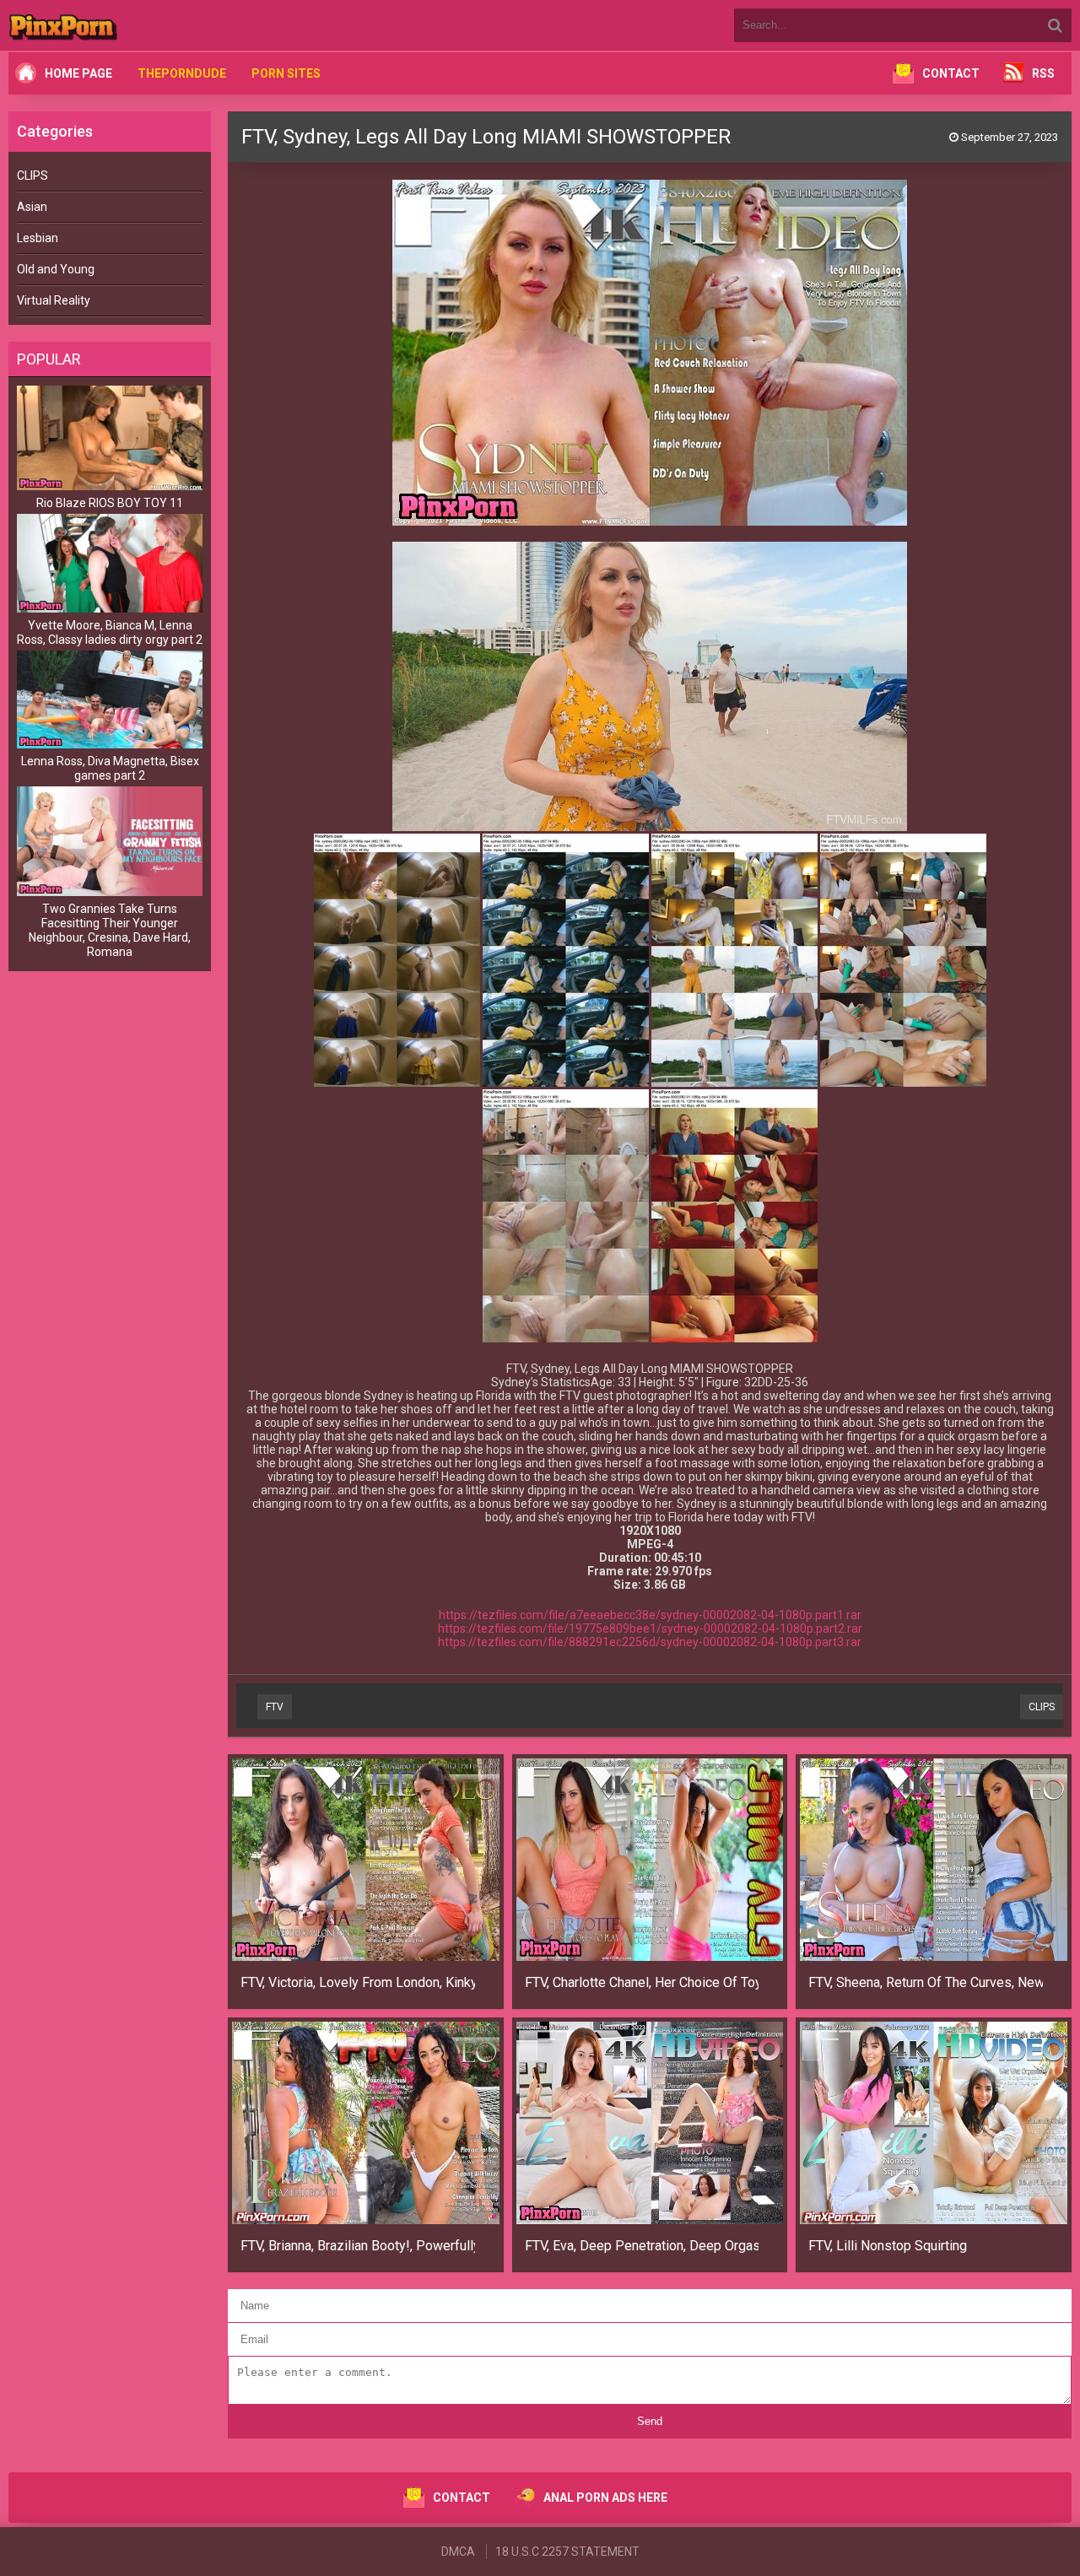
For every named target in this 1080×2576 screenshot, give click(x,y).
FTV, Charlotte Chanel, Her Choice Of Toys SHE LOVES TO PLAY (642, 1982)
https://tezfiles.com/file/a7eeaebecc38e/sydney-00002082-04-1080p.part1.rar (650, 1615)
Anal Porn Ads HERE (605, 2498)
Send (650, 2421)
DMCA (458, 2552)
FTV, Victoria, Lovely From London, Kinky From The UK (358, 1982)
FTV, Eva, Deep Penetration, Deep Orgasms (642, 2246)
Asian (32, 207)
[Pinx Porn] (110, 25)
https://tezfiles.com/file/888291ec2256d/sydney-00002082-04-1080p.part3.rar (650, 1642)
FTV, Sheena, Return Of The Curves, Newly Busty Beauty (926, 1982)
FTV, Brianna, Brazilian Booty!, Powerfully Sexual (358, 2246)
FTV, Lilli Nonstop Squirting (888, 2246)
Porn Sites (286, 73)
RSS (1043, 73)
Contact (951, 73)
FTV (275, 1707)
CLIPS (32, 176)
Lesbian (38, 238)
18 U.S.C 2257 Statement (567, 2552)
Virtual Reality (54, 300)
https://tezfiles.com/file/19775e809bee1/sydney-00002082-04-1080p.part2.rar (650, 1628)
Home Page (78, 73)
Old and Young (56, 269)
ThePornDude (182, 73)
